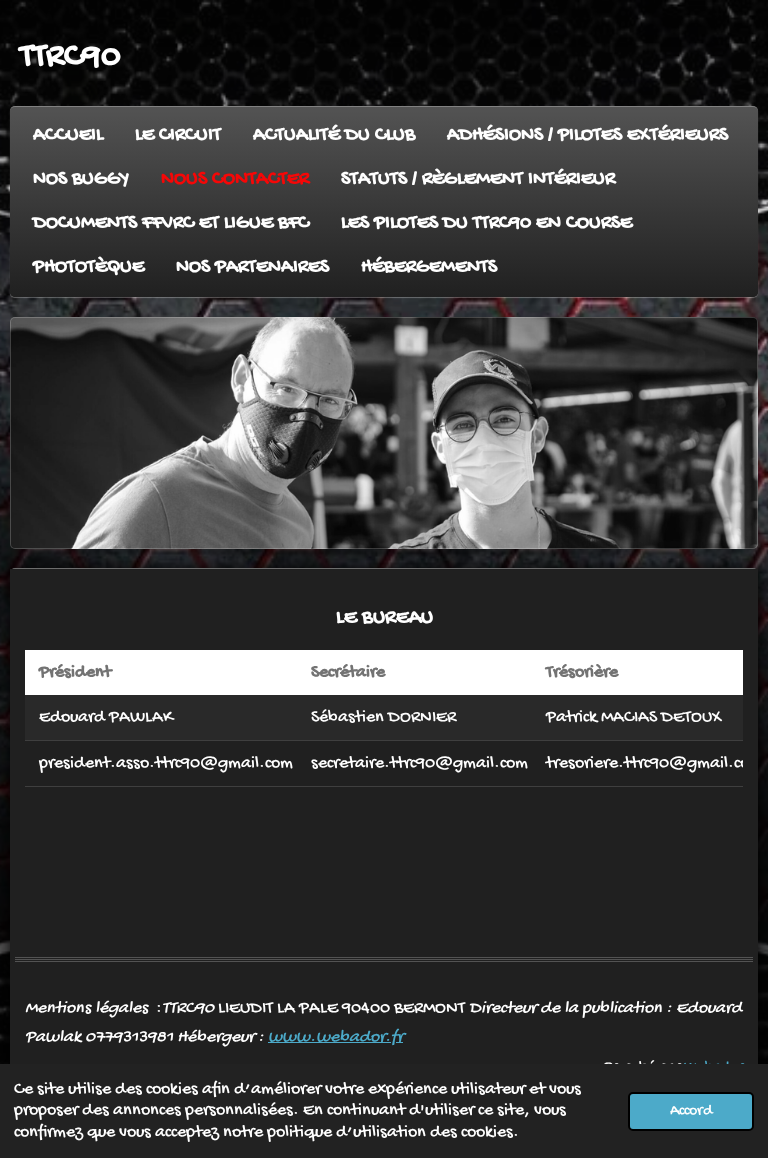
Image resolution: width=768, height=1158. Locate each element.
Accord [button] (691, 1111)
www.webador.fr (335, 1037)
